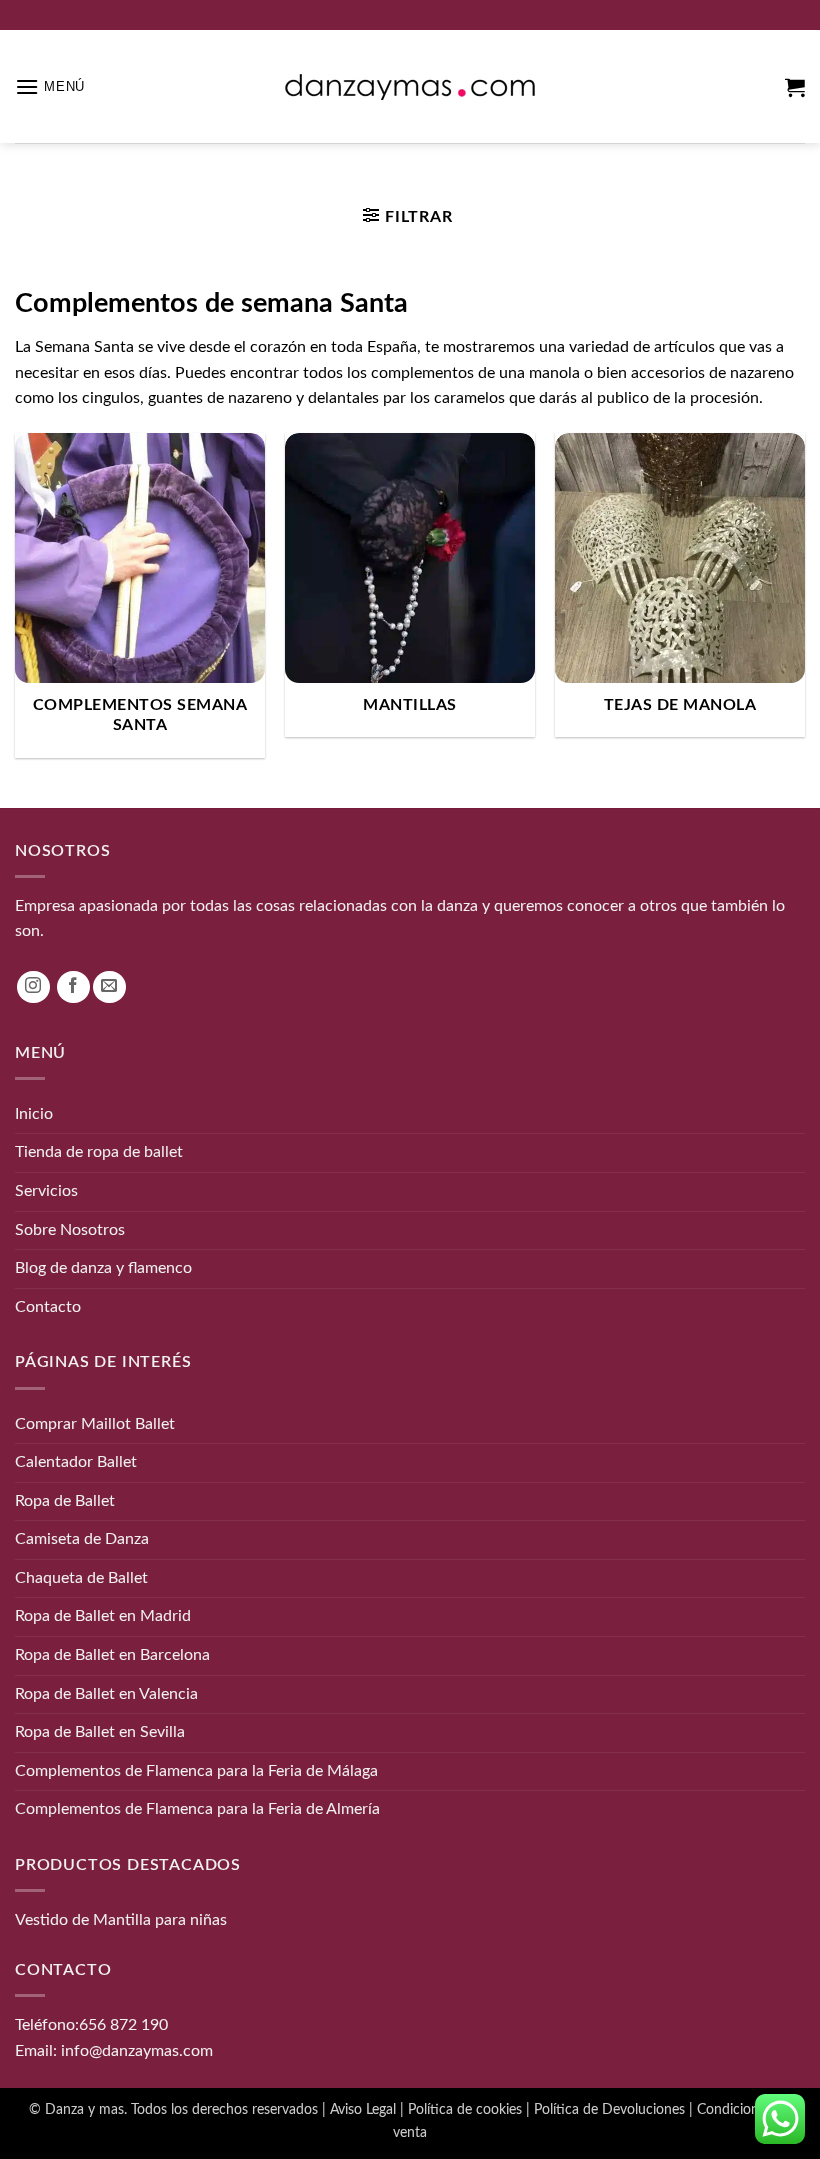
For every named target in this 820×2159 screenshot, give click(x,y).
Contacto (48, 1307)
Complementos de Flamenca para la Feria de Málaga (196, 1771)
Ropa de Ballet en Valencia (106, 1694)
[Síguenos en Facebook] (73, 987)
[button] (50, 86)
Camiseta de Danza (82, 1539)
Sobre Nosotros (70, 1230)
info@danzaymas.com (137, 2051)
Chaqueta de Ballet (81, 1578)
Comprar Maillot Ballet (95, 1424)
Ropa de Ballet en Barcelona (112, 1655)
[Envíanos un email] (109, 987)
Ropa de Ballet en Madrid (103, 1616)
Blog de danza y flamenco (103, 1268)
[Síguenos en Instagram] (33, 987)
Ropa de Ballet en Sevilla (100, 1732)
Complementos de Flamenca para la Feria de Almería (197, 1809)
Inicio (271, 178)
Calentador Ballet (76, 1462)
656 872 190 (123, 2025)
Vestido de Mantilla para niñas (121, 1920)
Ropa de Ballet (65, 1501)
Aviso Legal (363, 2109)
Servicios (46, 1191)
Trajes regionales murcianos (384, 178)
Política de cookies (465, 2109)
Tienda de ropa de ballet (99, 1152)
